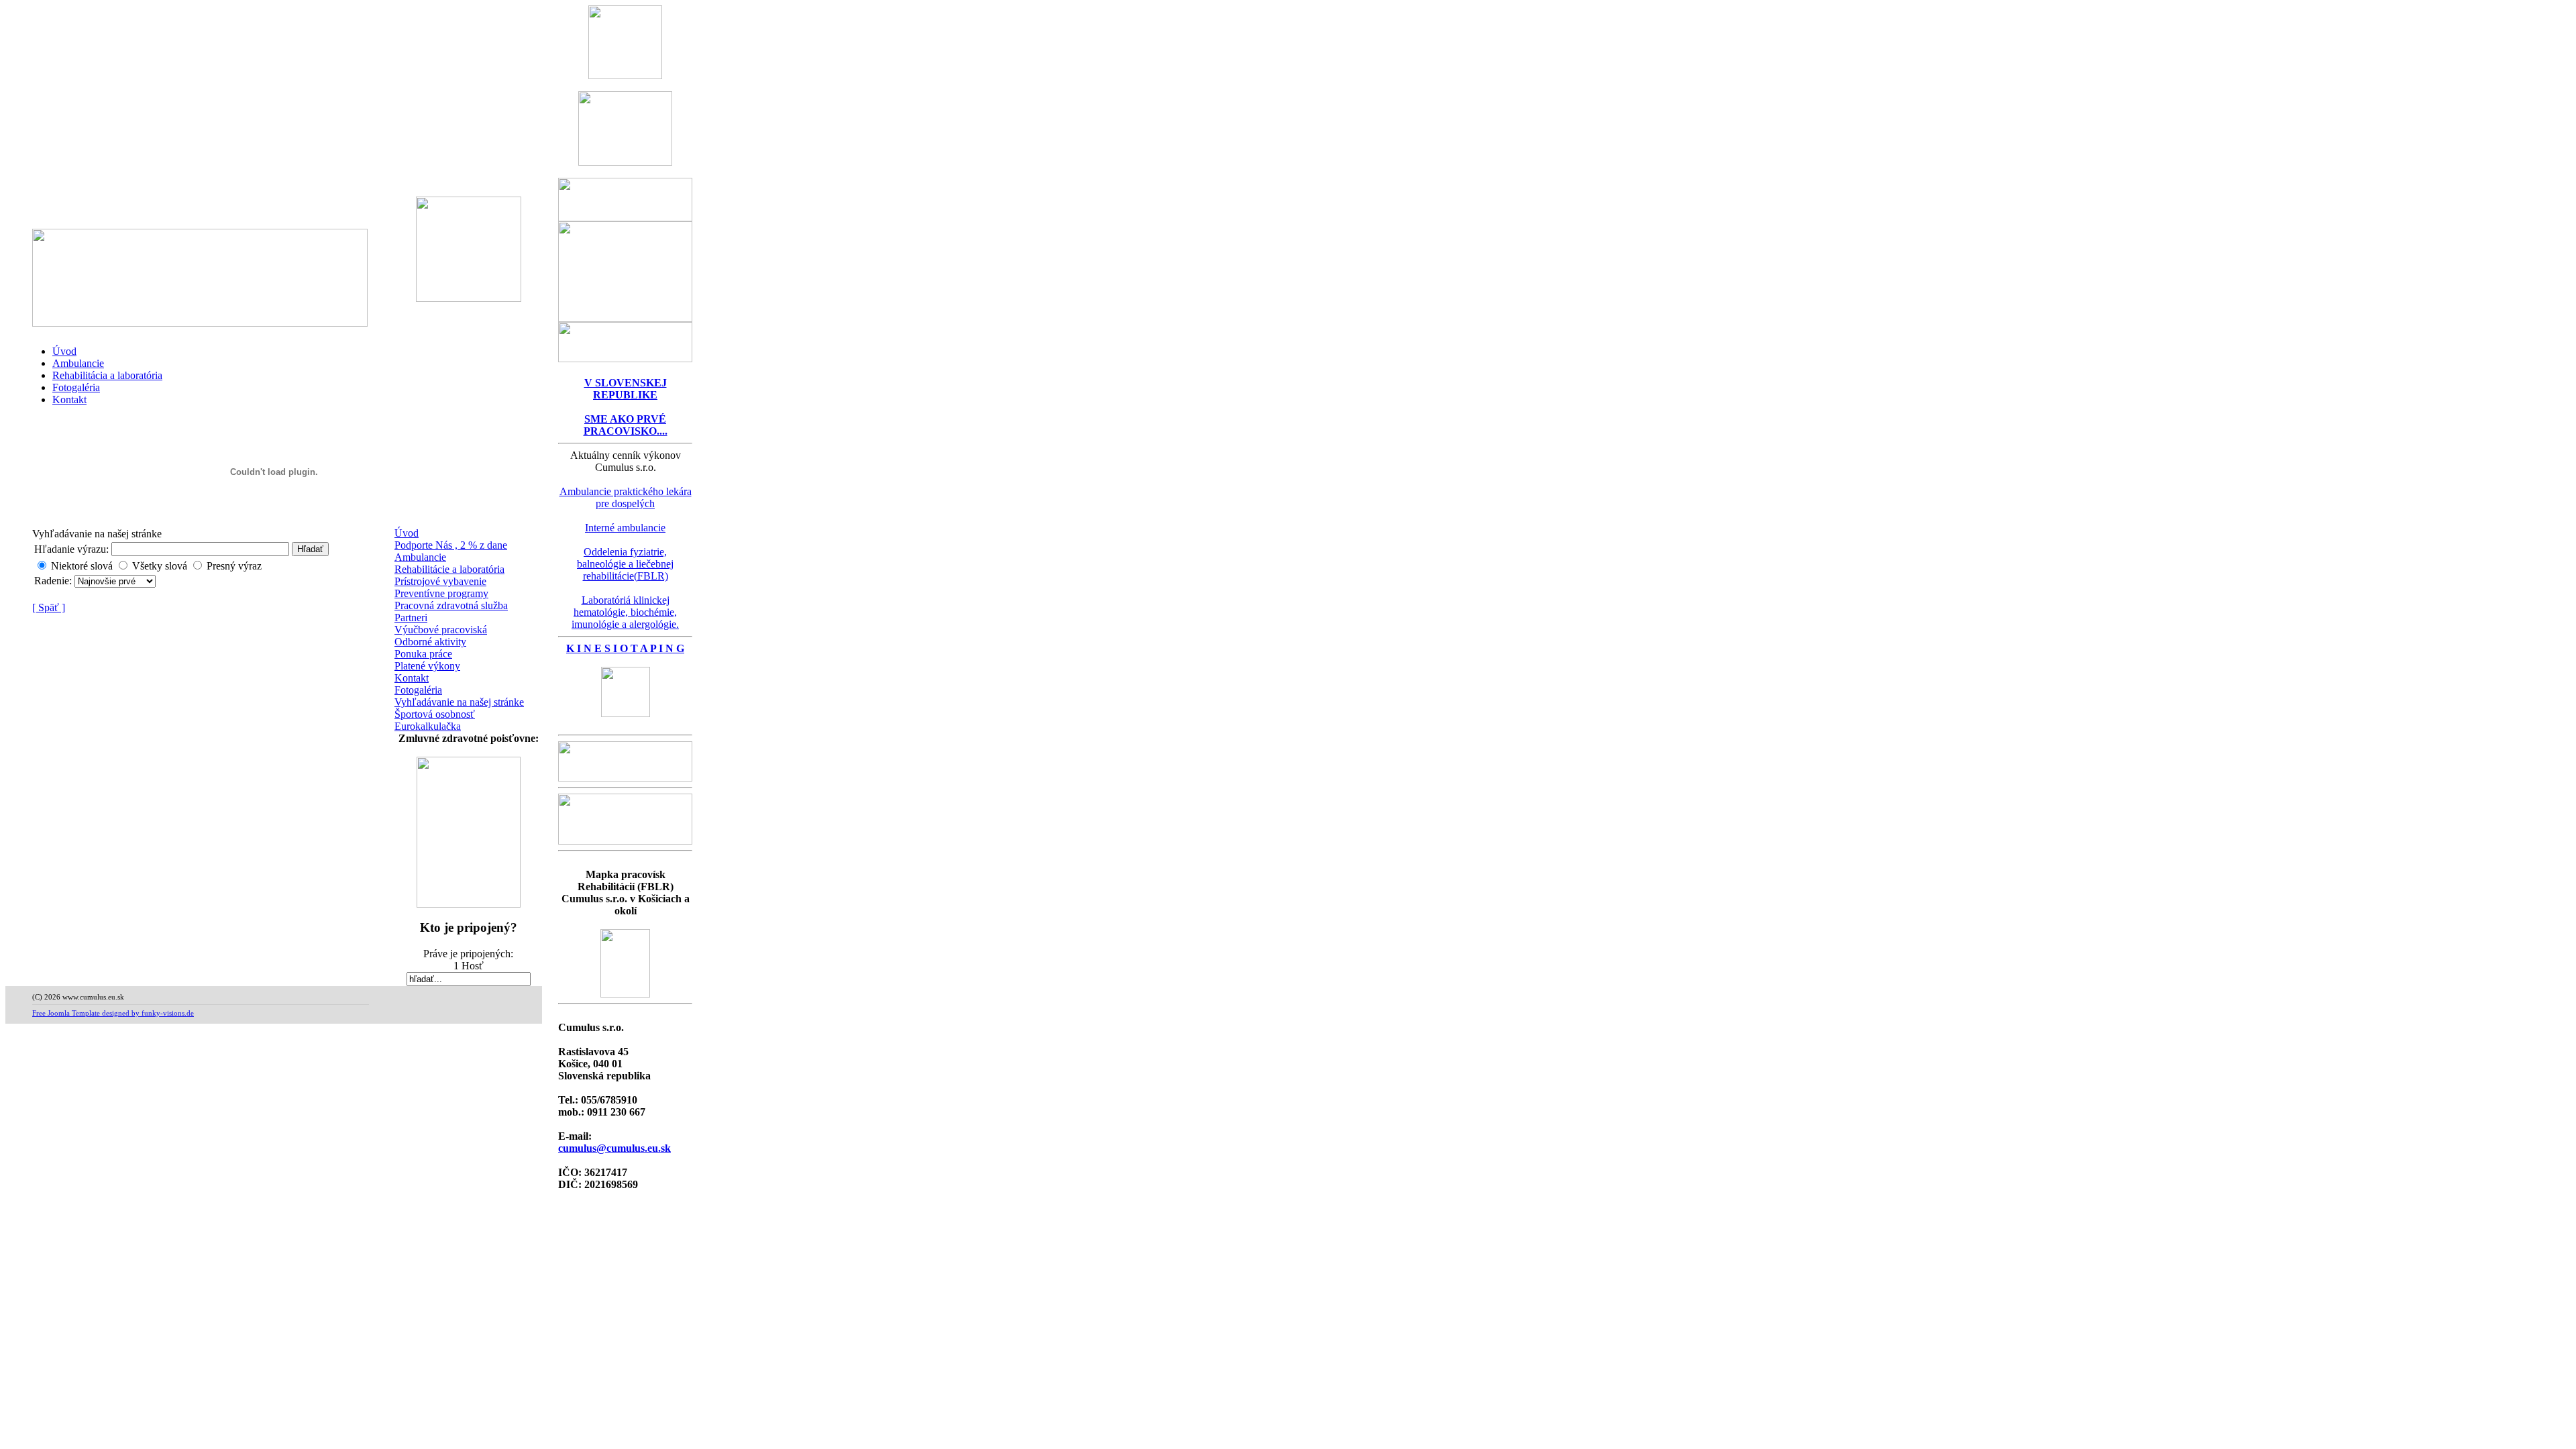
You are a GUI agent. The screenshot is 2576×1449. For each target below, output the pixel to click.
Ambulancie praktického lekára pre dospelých (626, 497)
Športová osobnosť (435, 714)
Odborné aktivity (430, 642)
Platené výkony (427, 666)
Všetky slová (160, 566)
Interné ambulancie (625, 528)
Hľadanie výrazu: (71, 549)
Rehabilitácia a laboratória (107, 375)
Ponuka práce (423, 654)
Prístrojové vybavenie (440, 581)
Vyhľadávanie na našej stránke (459, 702)
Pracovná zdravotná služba (451, 605)
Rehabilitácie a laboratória (449, 569)
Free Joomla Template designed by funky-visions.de (113, 1013)
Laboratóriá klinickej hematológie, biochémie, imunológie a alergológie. (625, 612)
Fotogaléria (76, 387)
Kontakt (69, 399)
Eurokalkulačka (428, 726)
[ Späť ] (49, 607)
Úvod (64, 351)
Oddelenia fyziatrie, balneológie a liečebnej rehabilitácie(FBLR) (625, 564)
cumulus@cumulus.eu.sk (614, 1148)
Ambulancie (78, 363)
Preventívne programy (441, 593)
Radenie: (54, 581)
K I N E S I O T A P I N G (625, 648)
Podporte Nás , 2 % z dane (451, 545)
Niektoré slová (82, 566)
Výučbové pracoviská (441, 630)
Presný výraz (234, 566)
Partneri (411, 618)
